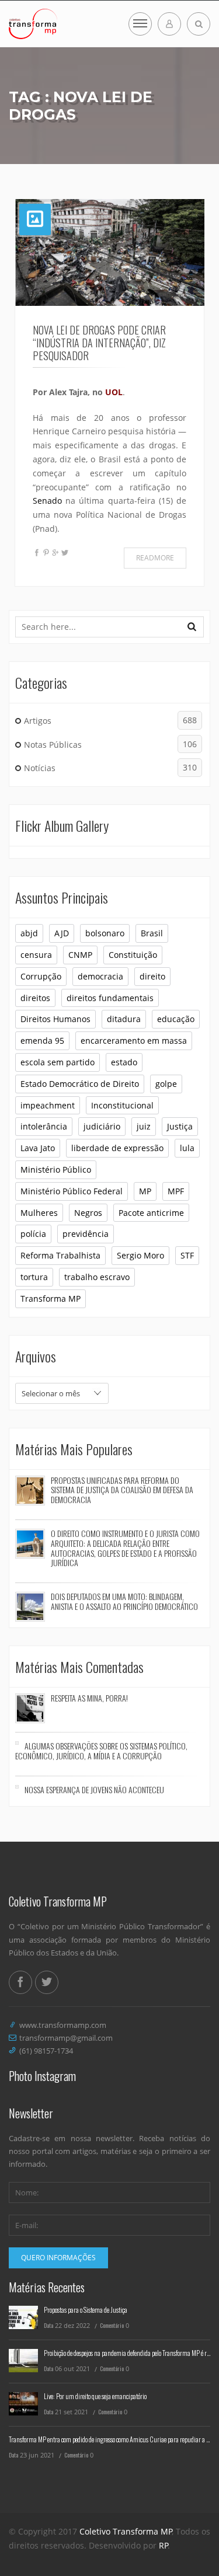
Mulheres (39, 1213)
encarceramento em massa (134, 1040)
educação (176, 1019)
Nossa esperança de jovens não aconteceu (94, 1789)
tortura (34, 1277)
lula (187, 1148)
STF (187, 1255)
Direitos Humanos (55, 1019)
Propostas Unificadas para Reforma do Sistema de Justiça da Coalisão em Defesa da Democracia (122, 1490)
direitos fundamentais (110, 998)
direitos (35, 998)
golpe (166, 1084)
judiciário (102, 1126)
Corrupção (41, 976)
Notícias (110, 768)
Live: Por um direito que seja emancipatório (95, 2396)
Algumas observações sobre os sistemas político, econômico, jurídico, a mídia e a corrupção (101, 1751)
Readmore (155, 558)
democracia (100, 976)
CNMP (80, 955)
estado (124, 1062)
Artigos (110, 720)
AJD (62, 933)
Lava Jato (38, 1148)
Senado (47, 501)
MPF (176, 1191)
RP (164, 2545)
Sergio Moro (140, 1255)
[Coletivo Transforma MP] (33, 24)
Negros (88, 1213)
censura (36, 955)
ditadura (124, 1019)
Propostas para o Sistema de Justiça (86, 2310)
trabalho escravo (97, 1277)
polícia (33, 1234)
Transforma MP (51, 1299)
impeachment (48, 1105)
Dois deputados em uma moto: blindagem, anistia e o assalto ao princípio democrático (124, 1601)
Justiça (180, 1126)
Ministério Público (56, 1170)
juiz (144, 1126)
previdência (86, 1234)
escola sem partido (58, 1062)
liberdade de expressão (117, 1148)
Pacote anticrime (151, 1213)
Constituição (133, 955)
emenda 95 (42, 1040)
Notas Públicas (110, 744)
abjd (29, 933)
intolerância (44, 1126)
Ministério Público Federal (72, 1191)
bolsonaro (105, 933)
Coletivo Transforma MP (126, 2531)
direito (152, 976)
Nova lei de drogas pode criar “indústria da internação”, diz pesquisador (99, 343)
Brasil (152, 933)
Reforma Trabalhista (60, 1255)
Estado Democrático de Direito (80, 1084)
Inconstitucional (122, 1105)
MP (145, 1191)
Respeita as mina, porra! (89, 1698)
